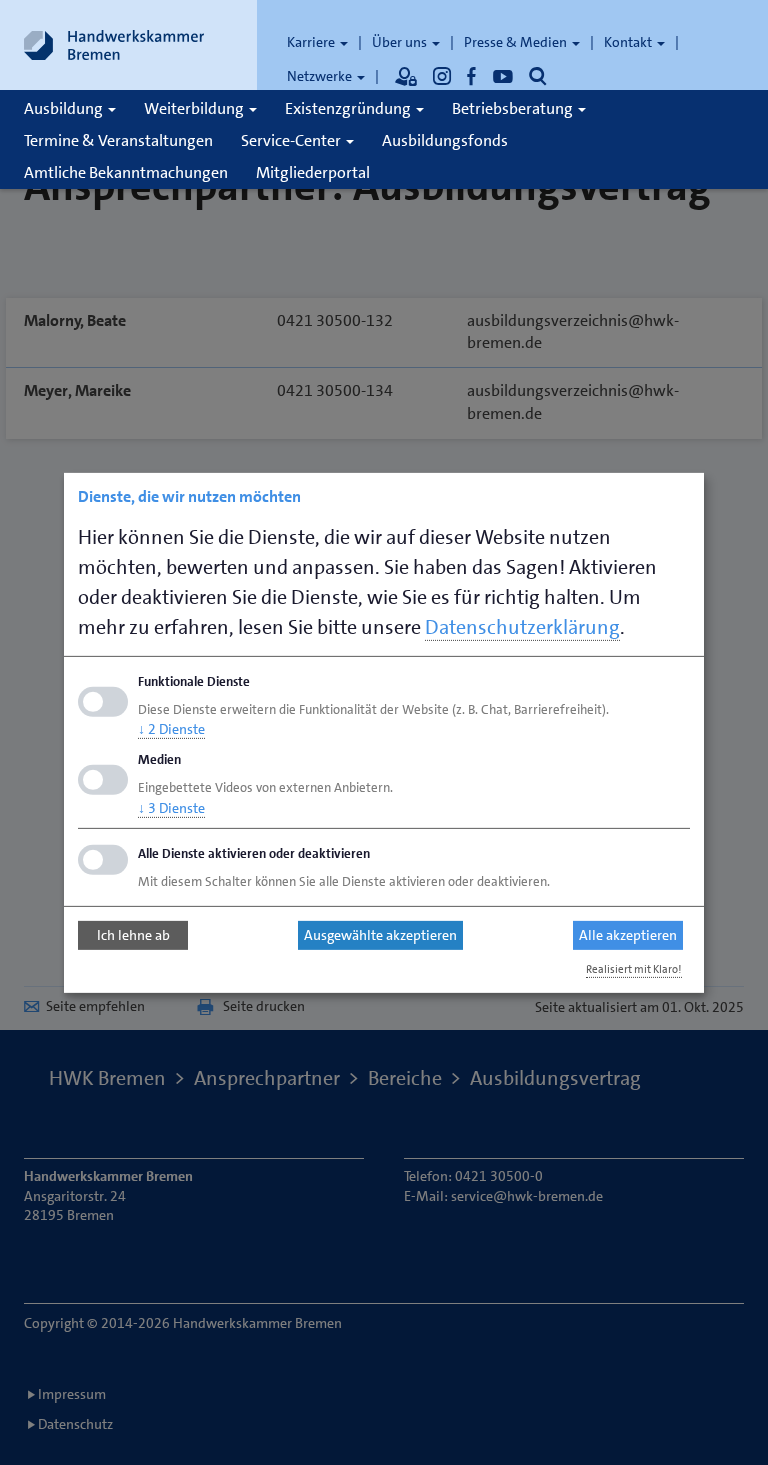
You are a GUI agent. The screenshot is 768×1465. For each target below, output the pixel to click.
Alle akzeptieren (628, 935)
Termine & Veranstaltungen (118, 140)
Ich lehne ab (133, 935)
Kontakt (629, 42)
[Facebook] (472, 76)
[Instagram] (442, 76)
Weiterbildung (195, 108)
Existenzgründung (349, 108)
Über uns (401, 42)
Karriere (312, 42)
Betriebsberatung (514, 108)
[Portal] (406, 76)
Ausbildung (65, 108)
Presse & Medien (517, 42)
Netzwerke (321, 76)
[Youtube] (503, 76)
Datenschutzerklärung (522, 626)
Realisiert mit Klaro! (634, 969)
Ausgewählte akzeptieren (380, 935)
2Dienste (171, 729)
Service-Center (292, 140)
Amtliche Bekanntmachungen (126, 172)
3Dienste (171, 808)
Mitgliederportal (313, 172)
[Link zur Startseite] (114, 45)
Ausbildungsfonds (445, 140)
